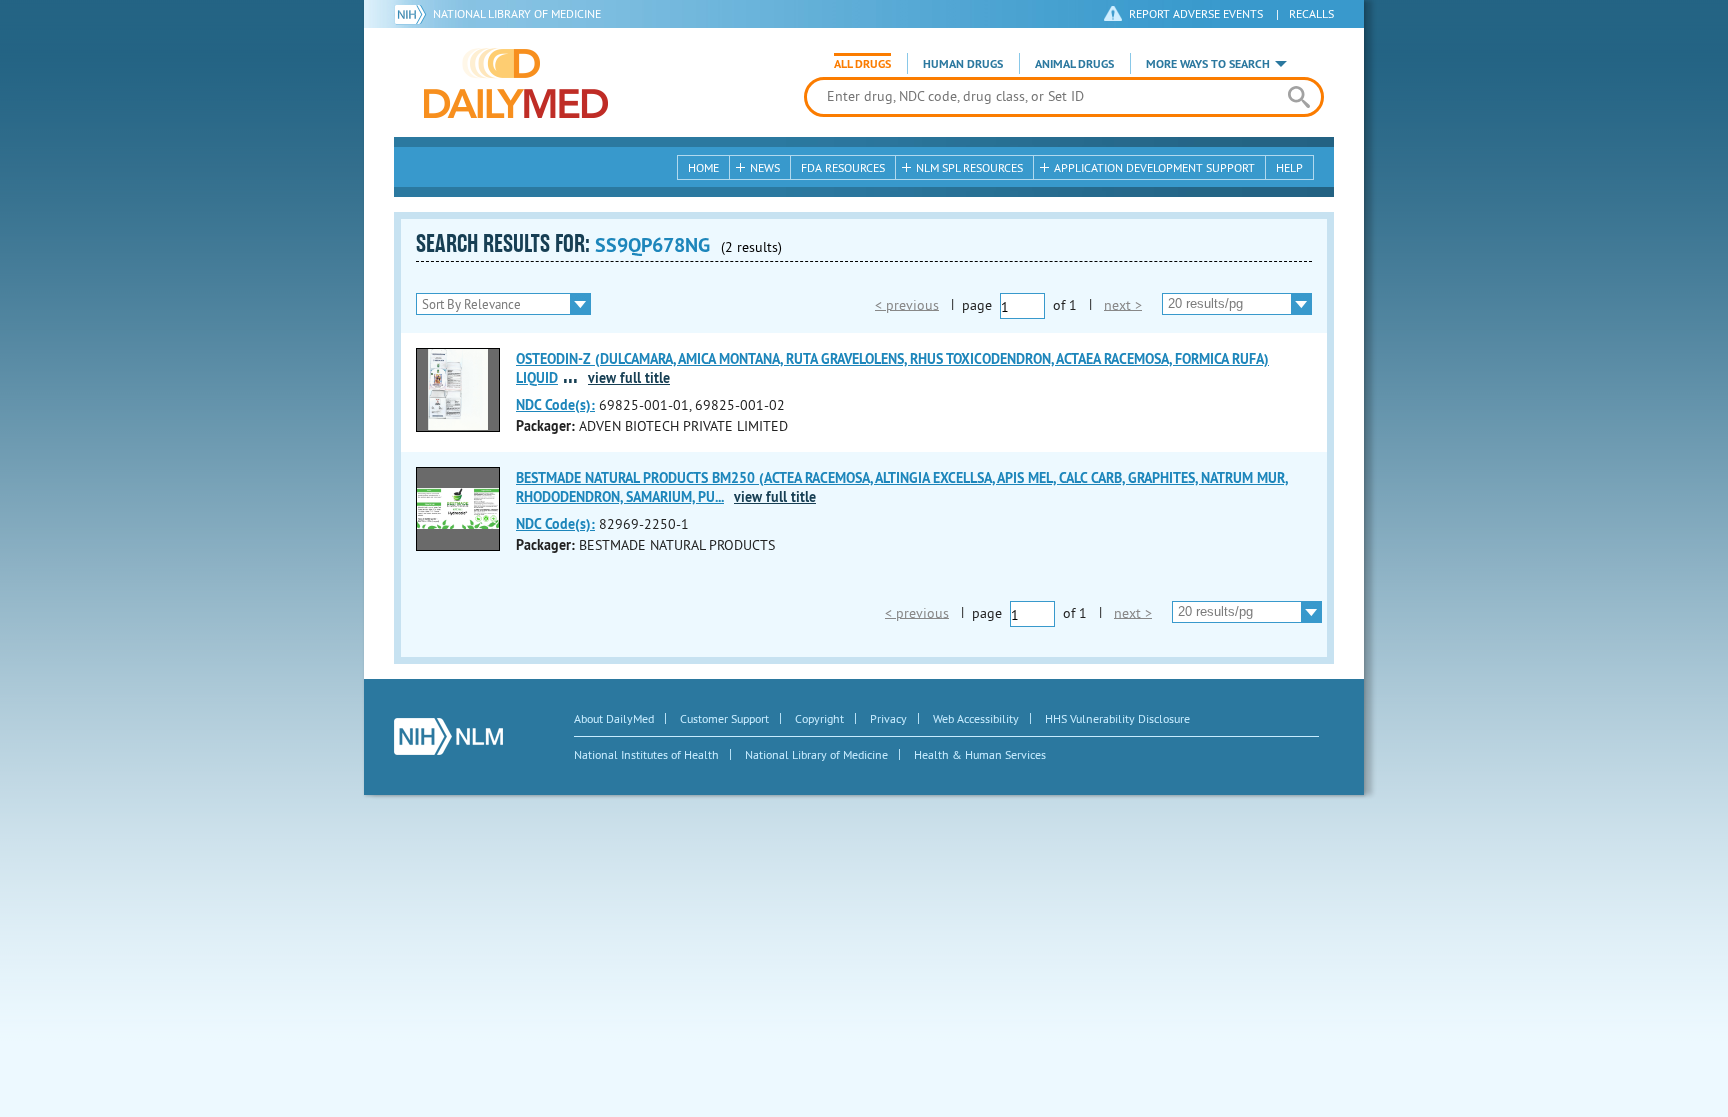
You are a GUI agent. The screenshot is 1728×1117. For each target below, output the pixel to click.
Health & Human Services (980, 754)
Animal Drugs (1074, 64)
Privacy (888, 718)
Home (703, 167)
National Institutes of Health (646, 754)
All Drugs (862, 64)
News (765, 167)
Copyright (819, 718)
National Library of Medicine (517, 13)
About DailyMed (614, 718)
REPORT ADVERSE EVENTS (1196, 13)
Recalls (1311, 13)
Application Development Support (1154, 167)
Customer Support (724, 718)
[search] (1298, 97)
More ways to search (1208, 64)
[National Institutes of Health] (413, 14)
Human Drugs (963, 64)
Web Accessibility (976, 718)
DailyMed (516, 83)
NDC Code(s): (555, 405)
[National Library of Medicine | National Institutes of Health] (448, 736)
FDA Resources (843, 167)
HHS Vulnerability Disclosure (1117, 718)
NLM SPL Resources (969, 167)
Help (1289, 167)
